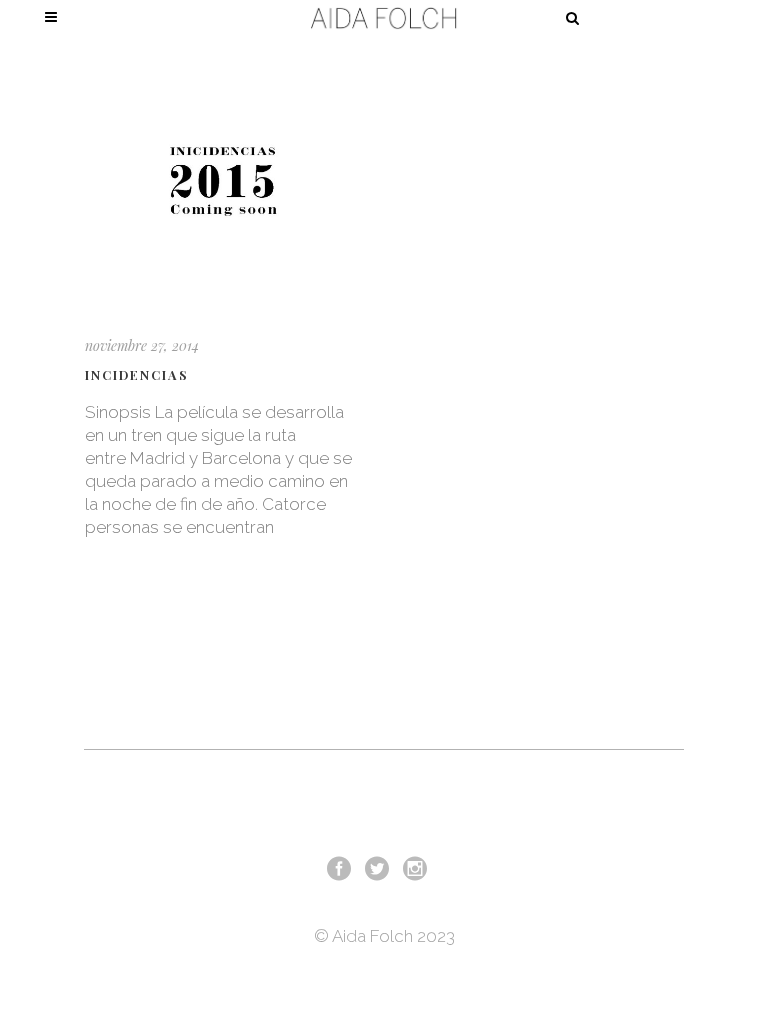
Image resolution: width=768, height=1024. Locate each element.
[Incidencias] (223, 181)
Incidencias (137, 374)
